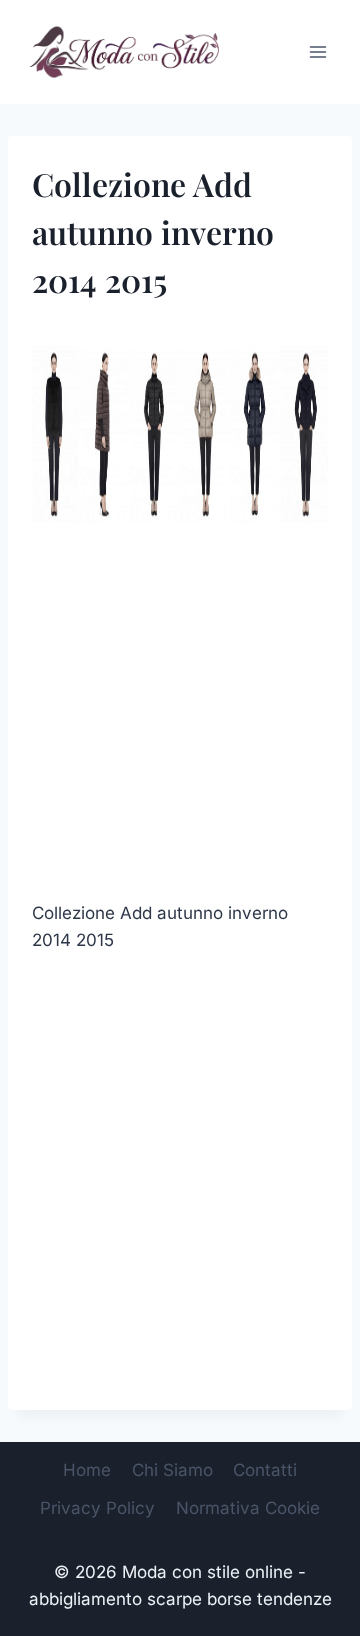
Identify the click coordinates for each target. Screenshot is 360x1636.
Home (87, 1470)
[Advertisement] (180, 718)
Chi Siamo (172, 1470)
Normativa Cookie (248, 1508)
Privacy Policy (97, 1508)
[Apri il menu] (317, 51)
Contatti (265, 1470)
